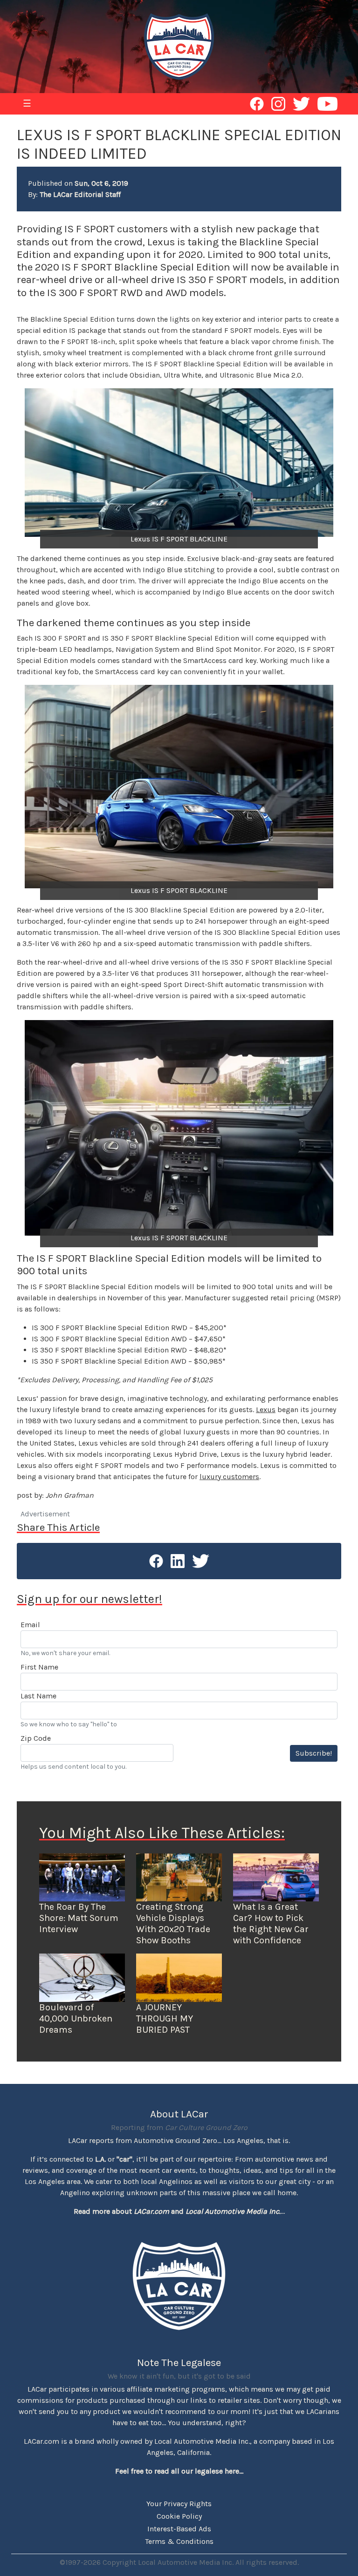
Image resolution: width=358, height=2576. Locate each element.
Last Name (38, 1696)
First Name (39, 1667)
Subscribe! (314, 1753)
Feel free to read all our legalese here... (179, 2471)
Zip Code (36, 1738)
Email (30, 1625)
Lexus (266, 1410)
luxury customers (229, 1477)
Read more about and (177, 2211)
